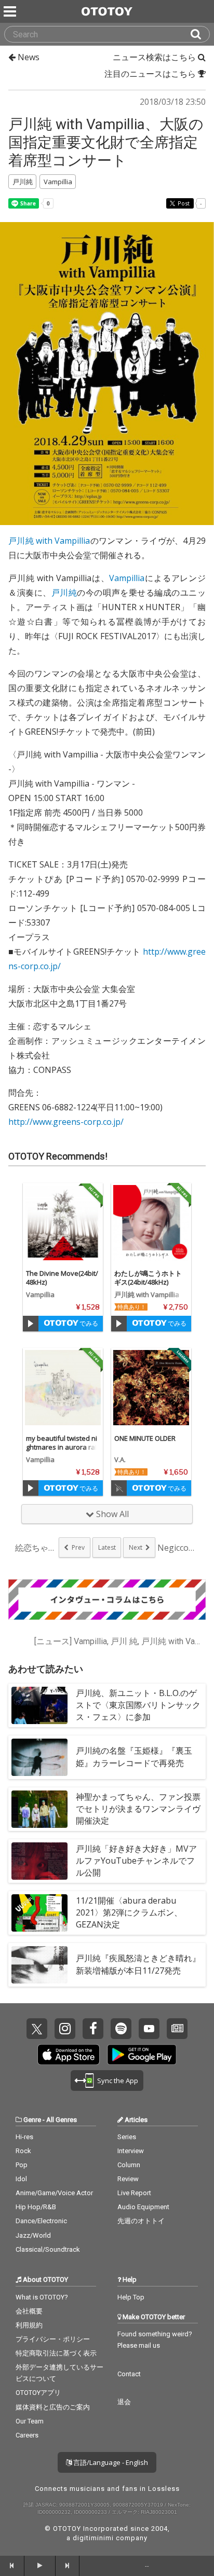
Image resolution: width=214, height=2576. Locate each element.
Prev (78, 1547)
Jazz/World (33, 2235)
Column (129, 2165)
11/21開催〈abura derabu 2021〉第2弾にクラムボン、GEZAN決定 (129, 1912)
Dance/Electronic (41, 2221)
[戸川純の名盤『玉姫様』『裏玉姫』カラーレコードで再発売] (39, 1757)
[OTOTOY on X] (37, 2029)
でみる (88, 1323)
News (28, 57)
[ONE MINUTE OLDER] (151, 1388)
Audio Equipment (143, 2207)
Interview (131, 2151)
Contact (129, 2374)
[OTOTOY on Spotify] (121, 2029)
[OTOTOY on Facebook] (93, 2029)
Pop (22, 2165)
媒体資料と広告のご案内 (53, 2407)
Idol (21, 2179)
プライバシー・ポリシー (53, 2339)
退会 (124, 2402)
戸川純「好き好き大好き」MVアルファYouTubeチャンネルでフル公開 (136, 1861)
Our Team (30, 2421)
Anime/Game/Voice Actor (54, 2193)
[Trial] (31, 1324)
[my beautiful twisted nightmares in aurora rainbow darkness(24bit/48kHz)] (63, 1388)
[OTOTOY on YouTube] (149, 2029)
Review (128, 2179)
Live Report (134, 2193)
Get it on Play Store (142, 2055)
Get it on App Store (69, 2055)
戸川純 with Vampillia (49, 541)
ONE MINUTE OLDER (145, 1438)
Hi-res (24, 2137)
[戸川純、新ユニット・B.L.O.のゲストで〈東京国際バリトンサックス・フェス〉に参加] (39, 1705)
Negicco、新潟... (178, 1548)
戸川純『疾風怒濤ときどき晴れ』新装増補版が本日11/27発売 (138, 1964)
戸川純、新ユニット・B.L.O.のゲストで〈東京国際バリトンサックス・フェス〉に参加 (138, 1705)
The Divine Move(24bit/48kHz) (62, 1278)
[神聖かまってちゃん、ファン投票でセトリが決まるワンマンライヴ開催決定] (39, 1809)
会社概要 (29, 2311)
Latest (107, 1547)
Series (127, 2137)
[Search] (200, 34)
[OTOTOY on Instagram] (65, 2029)
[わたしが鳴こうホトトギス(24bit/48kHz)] (151, 1223)
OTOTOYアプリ (38, 2393)
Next (136, 1547)
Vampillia (127, 578)
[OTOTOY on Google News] (177, 2029)
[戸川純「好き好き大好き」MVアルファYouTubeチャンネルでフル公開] (39, 1861)
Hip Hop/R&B (36, 2207)
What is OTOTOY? (42, 2297)
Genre (32, 2120)
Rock (23, 2151)
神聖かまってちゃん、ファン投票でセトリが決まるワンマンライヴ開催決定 (138, 1809)
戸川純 (64, 593)
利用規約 (29, 2325)
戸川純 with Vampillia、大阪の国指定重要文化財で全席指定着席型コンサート (106, 142)
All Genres (62, 2120)
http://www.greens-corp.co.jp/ (66, 1122)
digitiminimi (93, 2538)
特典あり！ (132, 1307)
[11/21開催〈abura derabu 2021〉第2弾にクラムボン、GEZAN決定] (39, 1913)
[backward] (12, 2566)
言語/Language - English (110, 2462)
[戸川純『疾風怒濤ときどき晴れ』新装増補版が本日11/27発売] (39, 1965)
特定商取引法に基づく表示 (56, 2353)
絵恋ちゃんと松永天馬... (36, 1548)
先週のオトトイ (141, 2221)
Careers (27, 2435)
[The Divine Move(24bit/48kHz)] (63, 1223)
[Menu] (11, 11)
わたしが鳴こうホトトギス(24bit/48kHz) (148, 1278)
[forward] (68, 2566)
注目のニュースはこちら (151, 74)
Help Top (131, 2297)
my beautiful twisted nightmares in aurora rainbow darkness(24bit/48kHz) (62, 1451)
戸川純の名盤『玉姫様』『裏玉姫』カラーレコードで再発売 (134, 1757)
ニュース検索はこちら (155, 57)
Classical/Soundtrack (48, 2249)
